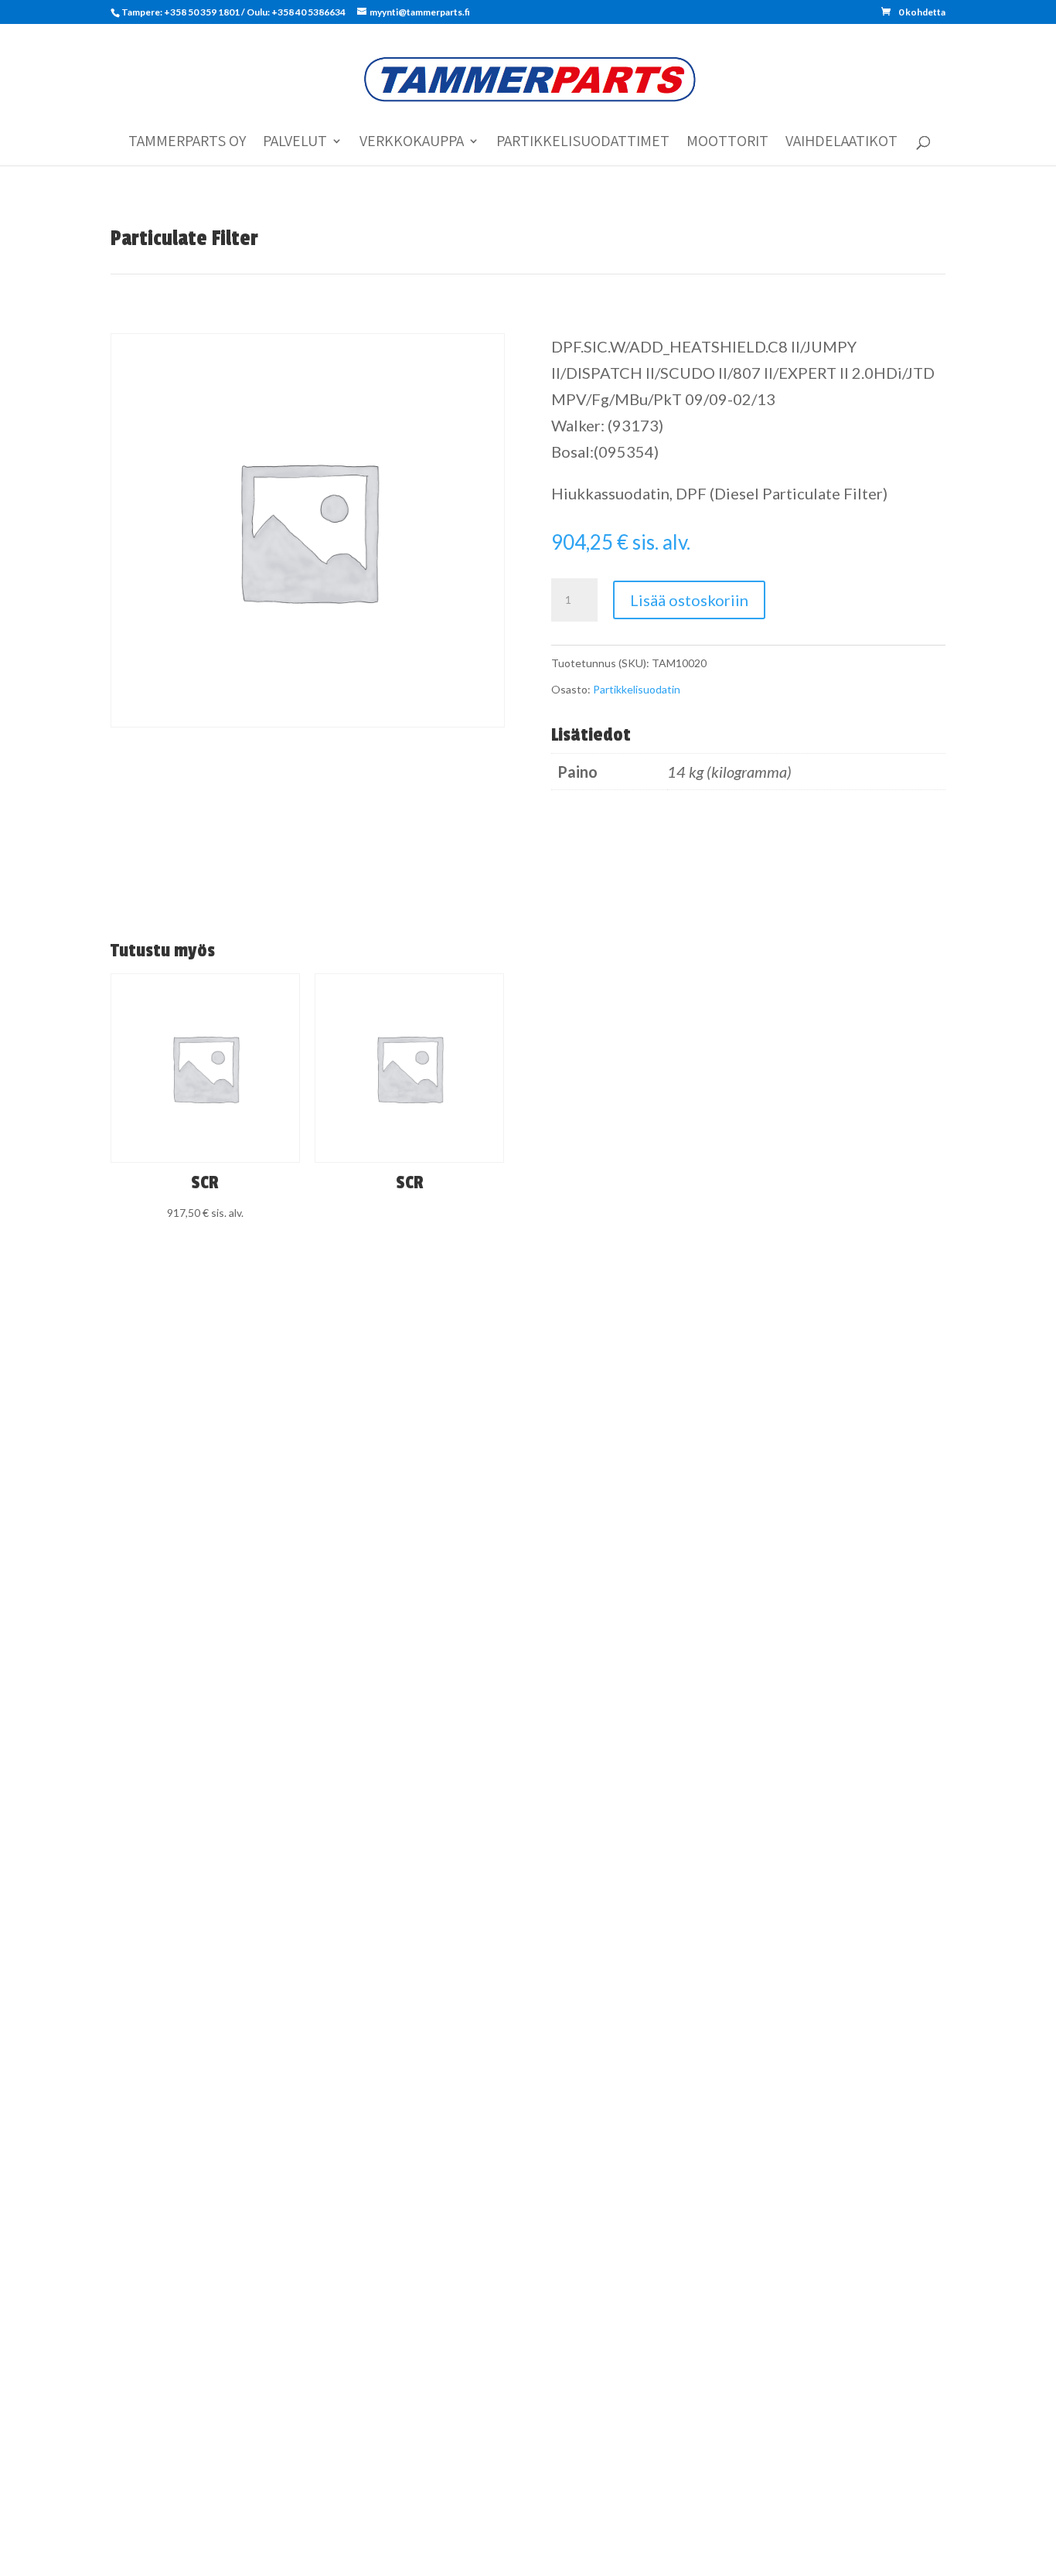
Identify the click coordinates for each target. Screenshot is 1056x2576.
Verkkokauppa (412, 143)
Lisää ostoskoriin (689, 600)
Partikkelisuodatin (637, 689)
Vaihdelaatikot (841, 143)
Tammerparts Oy (187, 143)
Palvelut (295, 143)
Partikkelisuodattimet (583, 143)
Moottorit (727, 143)
